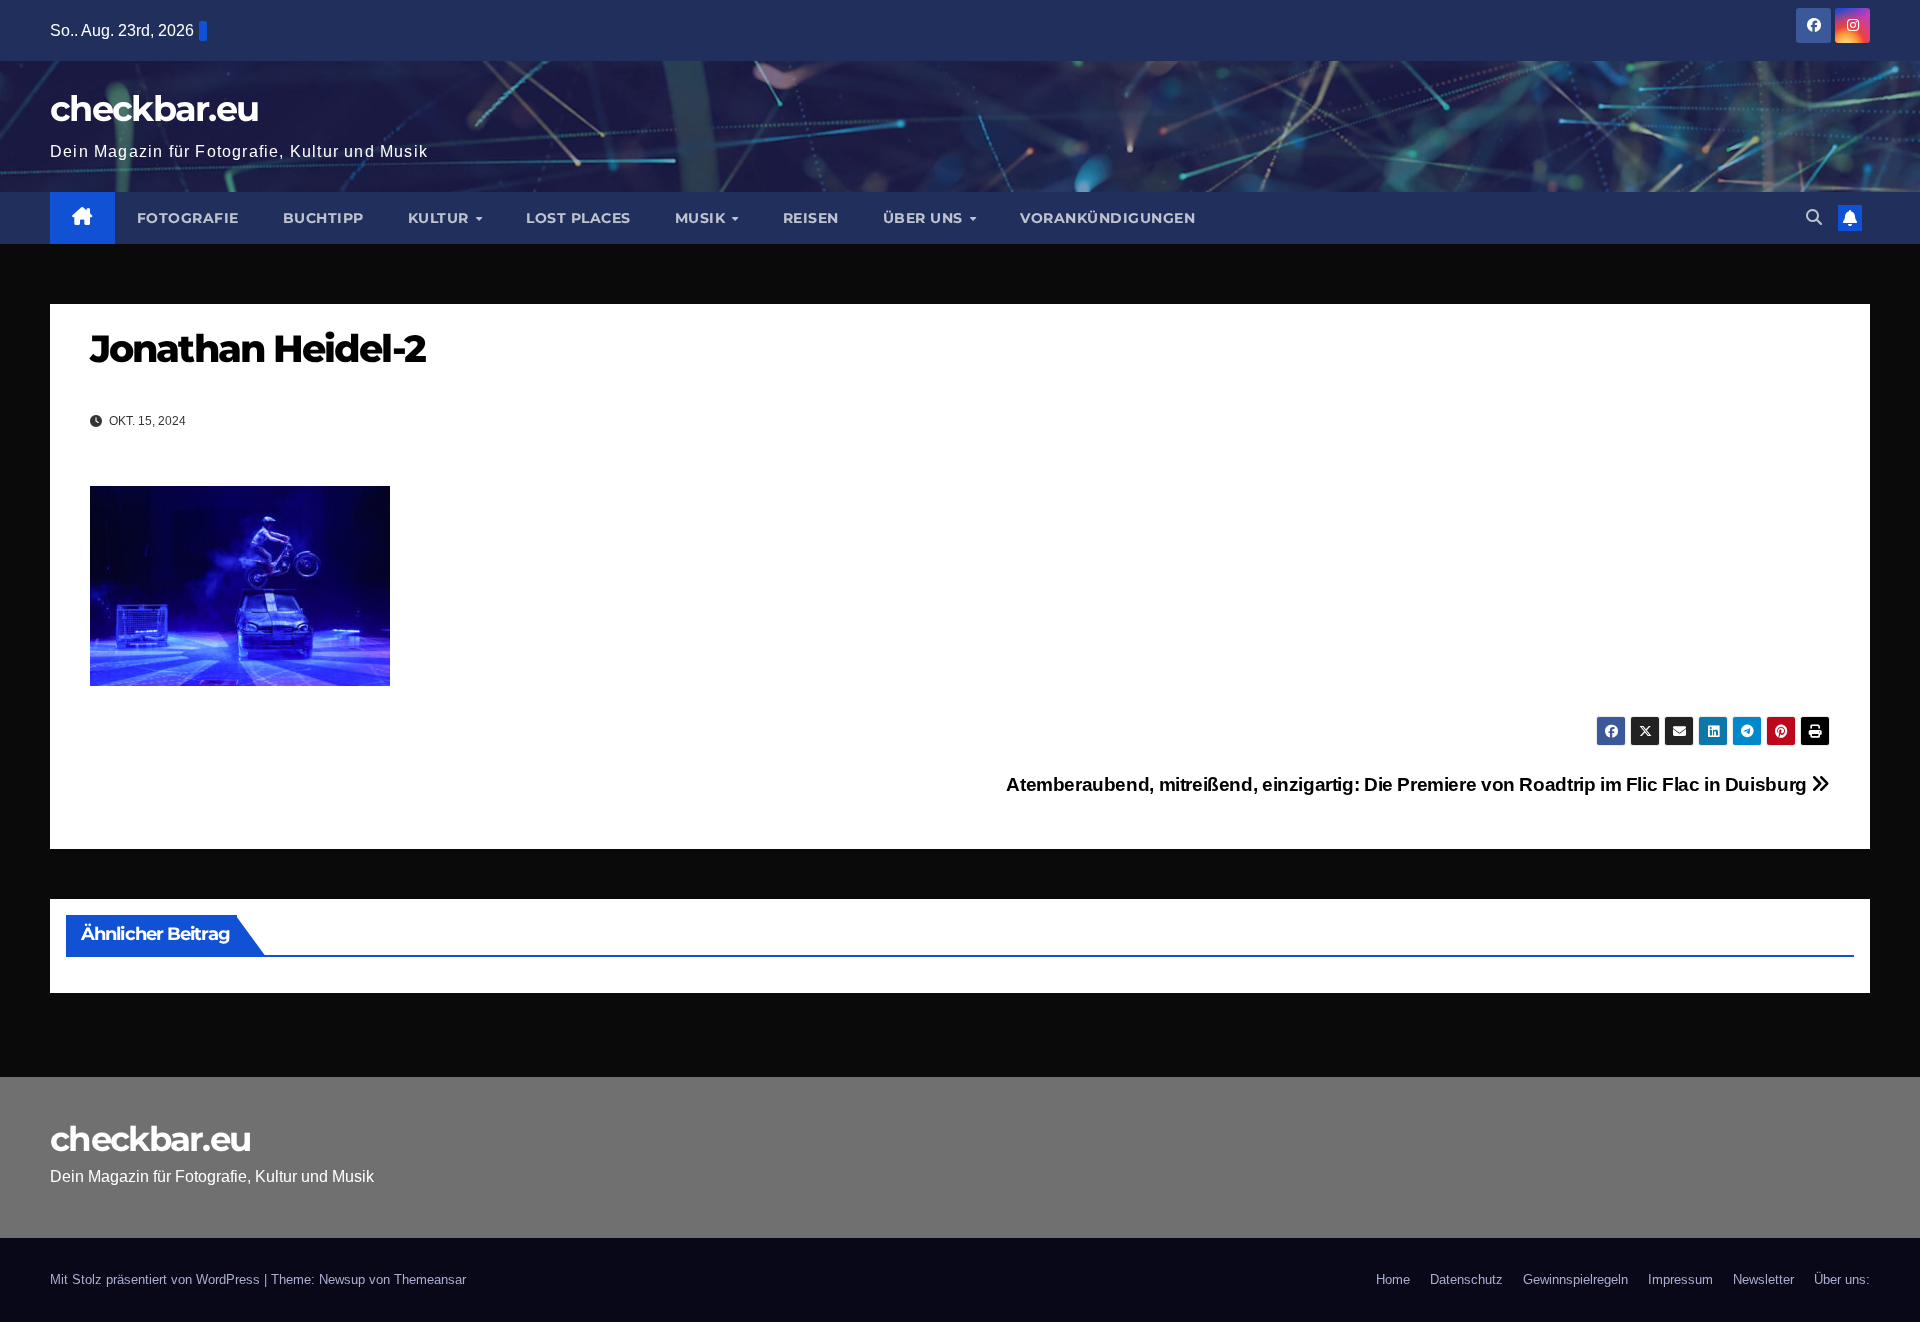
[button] (1814, 217)
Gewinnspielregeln (1575, 1279)
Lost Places (578, 218)
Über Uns (925, 218)
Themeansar (430, 1279)
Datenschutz (1466, 1279)
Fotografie (188, 218)
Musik (702, 218)
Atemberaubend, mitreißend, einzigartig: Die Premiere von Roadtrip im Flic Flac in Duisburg (1408, 784)
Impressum (1680, 1279)
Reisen (811, 218)
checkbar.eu (154, 108)
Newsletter (1763, 1279)
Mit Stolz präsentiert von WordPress (157, 1279)
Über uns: (1842, 1279)
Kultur (441, 218)
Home (1393, 1279)
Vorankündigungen (1107, 218)
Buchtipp (323, 218)
